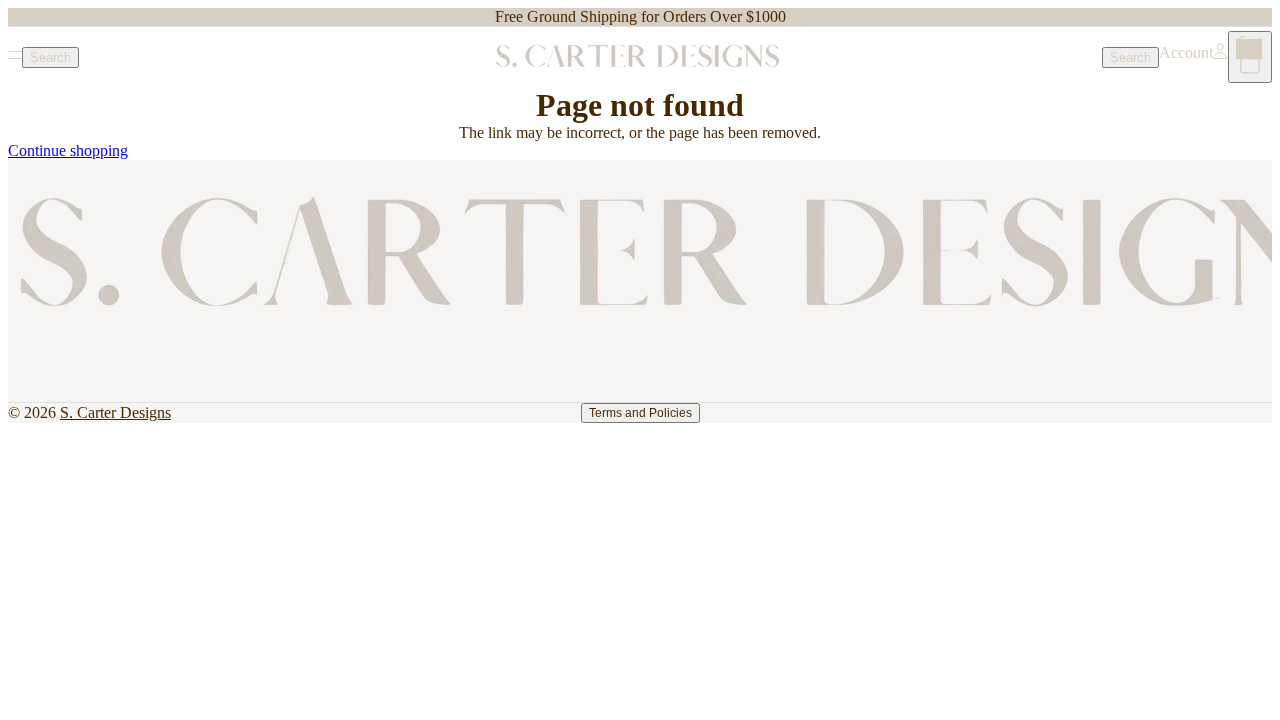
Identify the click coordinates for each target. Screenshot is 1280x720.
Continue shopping (68, 150)
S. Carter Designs (115, 412)
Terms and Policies (640, 413)
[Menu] (15, 57)
